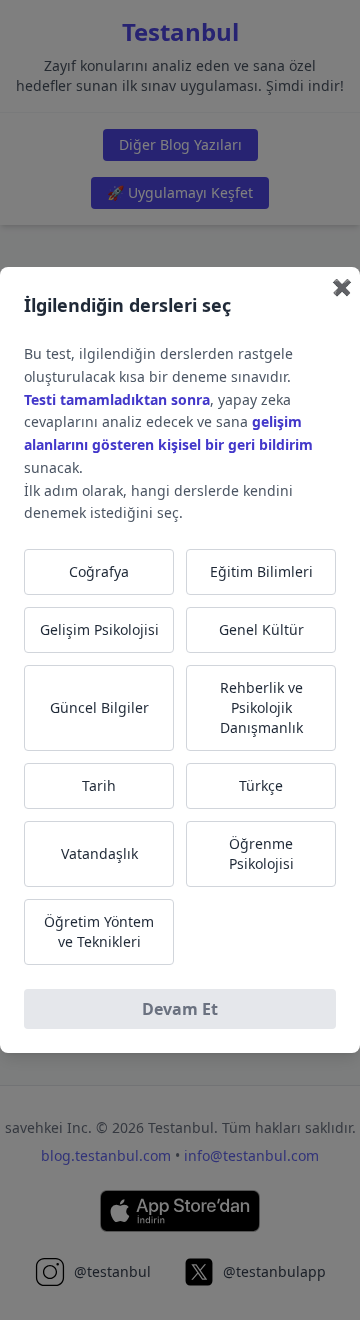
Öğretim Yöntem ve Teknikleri (99, 931)
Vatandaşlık (99, 853)
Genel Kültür (261, 629)
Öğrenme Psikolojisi (261, 853)
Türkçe (261, 785)
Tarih (99, 785)
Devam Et (180, 1009)
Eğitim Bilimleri (261, 571)
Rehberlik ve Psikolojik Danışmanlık (261, 707)
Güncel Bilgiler (99, 707)
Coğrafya (99, 571)
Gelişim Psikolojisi (99, 629)
